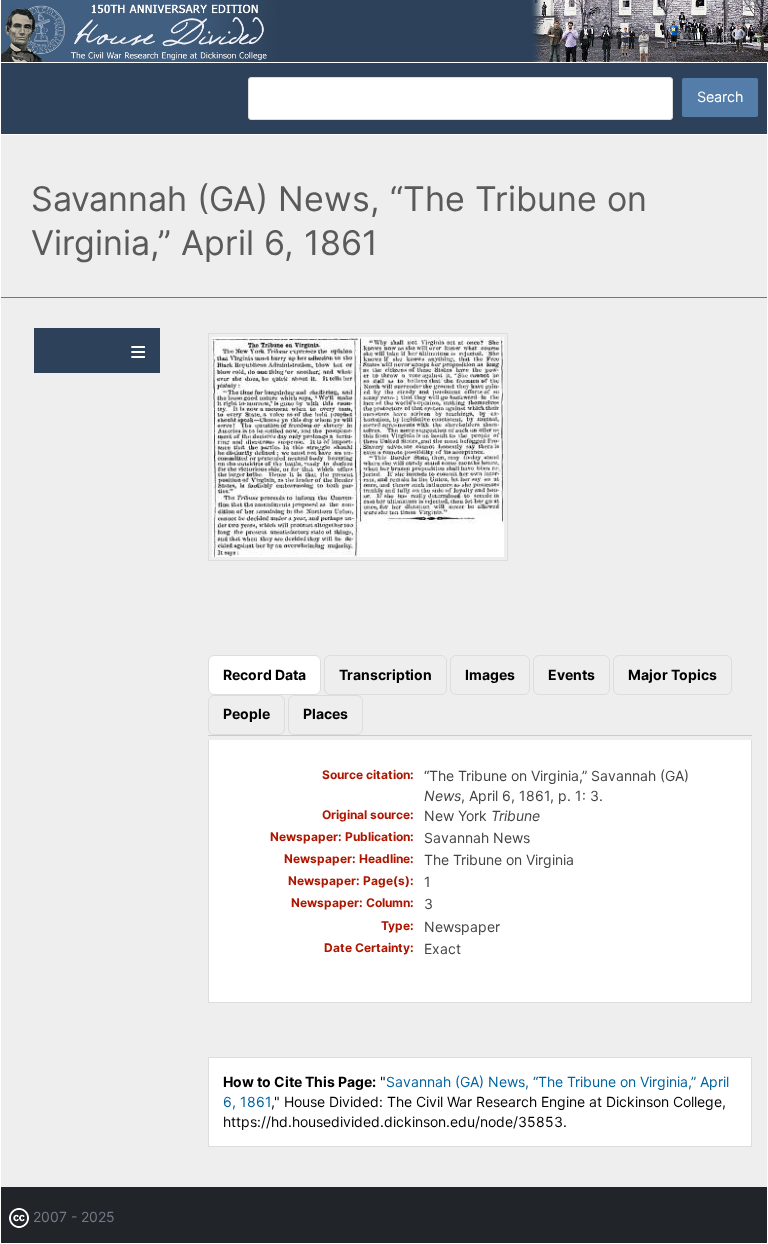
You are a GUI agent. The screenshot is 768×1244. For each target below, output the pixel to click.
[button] (358, 555)
